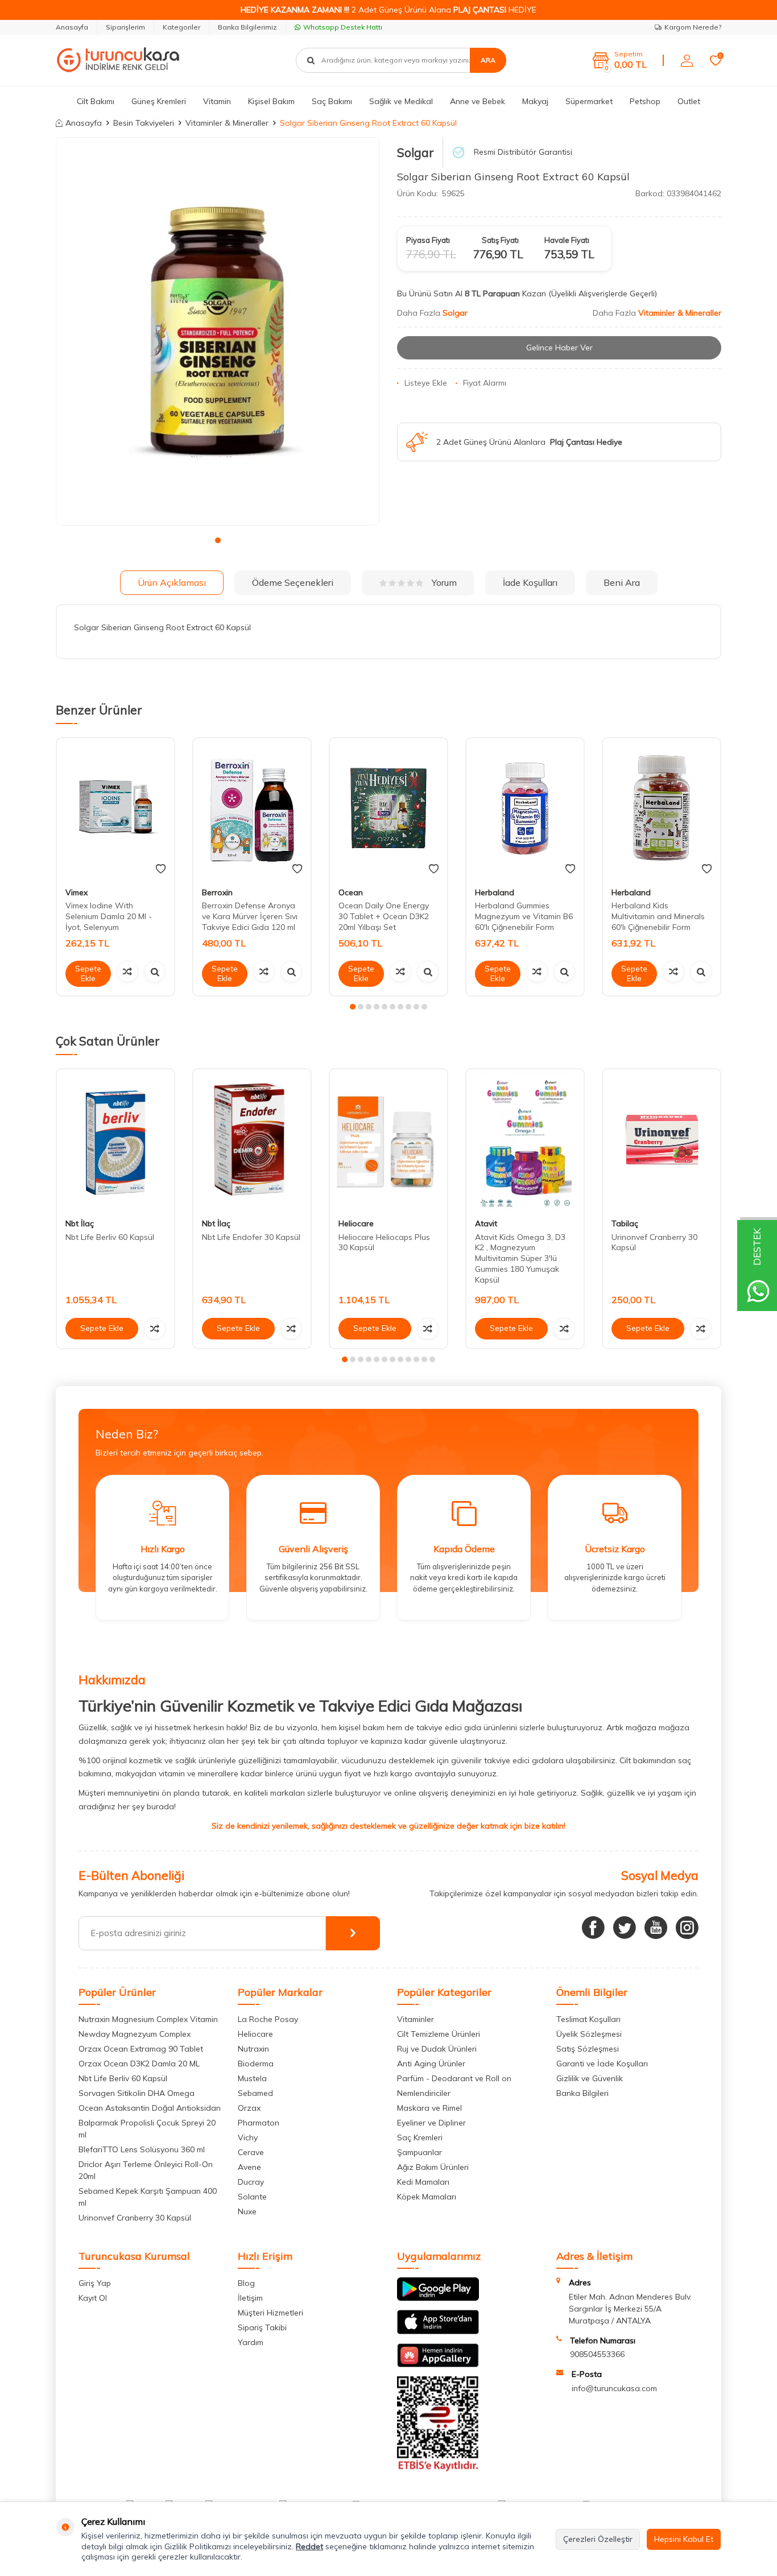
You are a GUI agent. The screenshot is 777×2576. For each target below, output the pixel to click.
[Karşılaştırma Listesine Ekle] (127, 971)
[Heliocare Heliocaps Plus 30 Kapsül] (388, 1140)
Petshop (645, 101)
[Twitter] (625, 1928)
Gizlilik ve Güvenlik (590, 2078)
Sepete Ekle (88, 973)
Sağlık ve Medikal (401, 101)
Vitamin (217, 101)
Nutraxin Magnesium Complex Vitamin (148, 2019)
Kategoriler (181, 27)
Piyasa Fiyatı (428, 240)
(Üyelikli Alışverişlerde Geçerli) (604, 293)
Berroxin (217, 892)
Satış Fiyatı (500, 240)
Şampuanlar (420, 2152)
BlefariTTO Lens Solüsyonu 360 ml (142, 2149)
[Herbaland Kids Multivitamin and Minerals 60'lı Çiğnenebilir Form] (662, 809)
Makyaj (535, 101)
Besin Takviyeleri (144, 123)
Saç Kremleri (420, 2137)
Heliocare (356, 1223)
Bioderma (256, 2064)
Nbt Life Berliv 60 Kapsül (110, 1237)
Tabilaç (625, 1223)
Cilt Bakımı (96, 101)
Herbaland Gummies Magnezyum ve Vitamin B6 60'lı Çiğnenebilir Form (524, 916)
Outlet (689, 101)
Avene (249, 2167)
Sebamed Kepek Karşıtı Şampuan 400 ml (148, 2197)
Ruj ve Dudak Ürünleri (437, 2049)
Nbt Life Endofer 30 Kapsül (251, 1237)
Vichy (248, 2137)
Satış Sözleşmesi (588, 2049)
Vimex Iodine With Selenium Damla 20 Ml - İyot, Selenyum (109, 916)
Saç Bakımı (332, 101)
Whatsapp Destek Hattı (343, 27)
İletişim (250, 2298)
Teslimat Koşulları (588, 2019)
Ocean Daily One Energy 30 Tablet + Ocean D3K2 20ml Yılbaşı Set (384, 916)
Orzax (249, 2108)
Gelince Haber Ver (559, 348)
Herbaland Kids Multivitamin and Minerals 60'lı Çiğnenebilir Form (658, 916)
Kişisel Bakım (271, 101)
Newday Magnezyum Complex (135, 2034)
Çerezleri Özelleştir (598, 2539)
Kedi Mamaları (423, 2182)
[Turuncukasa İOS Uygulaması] (438, 2331)
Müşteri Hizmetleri (270, 2313)
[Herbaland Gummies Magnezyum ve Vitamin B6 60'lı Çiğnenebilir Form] (525, 809)
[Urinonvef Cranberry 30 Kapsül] (662, 1140)
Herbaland (495, 892)
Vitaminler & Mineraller (227, 123)
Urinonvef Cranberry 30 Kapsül (135, 2218)
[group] (218, 332)
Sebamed (255, 2093)
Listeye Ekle (426, 383)
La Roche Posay (268, 2019)
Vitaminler (416, 2019)
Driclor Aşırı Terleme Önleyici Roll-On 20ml (146, 2170)
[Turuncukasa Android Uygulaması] (438, 2298)
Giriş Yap (95, 2283)
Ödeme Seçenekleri (293, 582)
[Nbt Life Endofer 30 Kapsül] (252, 1140)
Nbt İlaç (80, 1223)
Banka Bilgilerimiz (247, 27)
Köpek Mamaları (427, 2197)
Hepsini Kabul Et (684, 2539)
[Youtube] (656, 1928)
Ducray (251, 2182)
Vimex (77, 892)
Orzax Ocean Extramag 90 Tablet (141, 2049)
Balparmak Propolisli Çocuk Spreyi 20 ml (147, 2129)
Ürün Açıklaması (172, 582)
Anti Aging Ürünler (431, 2064)
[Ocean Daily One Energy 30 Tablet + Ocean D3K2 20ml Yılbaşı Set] (388, 809)
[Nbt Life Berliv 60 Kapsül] (115, 1140)
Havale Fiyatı (567, 240)
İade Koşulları (530, 582)
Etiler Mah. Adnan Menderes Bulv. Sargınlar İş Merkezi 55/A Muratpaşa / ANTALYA (630, 2309)
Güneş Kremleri (159, 101)
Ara (488, 60)
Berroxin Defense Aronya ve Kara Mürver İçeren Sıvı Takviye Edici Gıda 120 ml (250, 916)
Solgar (416, 152)
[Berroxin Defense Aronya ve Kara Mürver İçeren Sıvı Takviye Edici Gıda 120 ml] (252, 809)
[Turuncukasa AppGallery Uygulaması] (438, 2364)
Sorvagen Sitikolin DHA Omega (137, 2093)
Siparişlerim (125, 27)
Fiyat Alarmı (485, 383)
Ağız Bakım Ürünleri (433, 2167)
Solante (252, 2197)
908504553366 (597, 2354)
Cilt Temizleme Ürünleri (439, 2034)
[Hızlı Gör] (155, 971)
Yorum (444, 582)
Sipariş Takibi (262, 2327)
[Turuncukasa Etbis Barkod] (438, 2469)
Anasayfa (72, 27)
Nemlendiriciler (424, 2093)
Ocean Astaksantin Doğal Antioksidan (150, 2108)
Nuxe (247, 2211)
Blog (246, 2283)
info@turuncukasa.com (614, 2388)
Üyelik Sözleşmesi (589, 2034)
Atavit (486, 1223)
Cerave (251, 2152)
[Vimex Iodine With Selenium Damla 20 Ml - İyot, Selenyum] (115, 809)
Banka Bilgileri (582, 2093)
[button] (218, 540)
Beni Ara (622, 582)
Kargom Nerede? (693, 27)
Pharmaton (259, 2123)
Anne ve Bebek (478, 101)
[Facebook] (593, 1928)
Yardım (251, 2342)
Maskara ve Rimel (429, 2108)
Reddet (309, 2546)
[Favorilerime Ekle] (161, 869)
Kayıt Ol (93, 2298)
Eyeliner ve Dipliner (431, 2123)
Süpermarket (589, 101)
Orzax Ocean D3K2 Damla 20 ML (139, 2064)
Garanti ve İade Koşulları (602, 2064)
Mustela (252, 2078)
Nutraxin (253, 2049)
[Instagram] (687, 1928)
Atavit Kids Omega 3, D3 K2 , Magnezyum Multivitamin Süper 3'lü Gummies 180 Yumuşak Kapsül (520, 1258)
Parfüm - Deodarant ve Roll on (454, 2078)
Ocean (351, 892)
